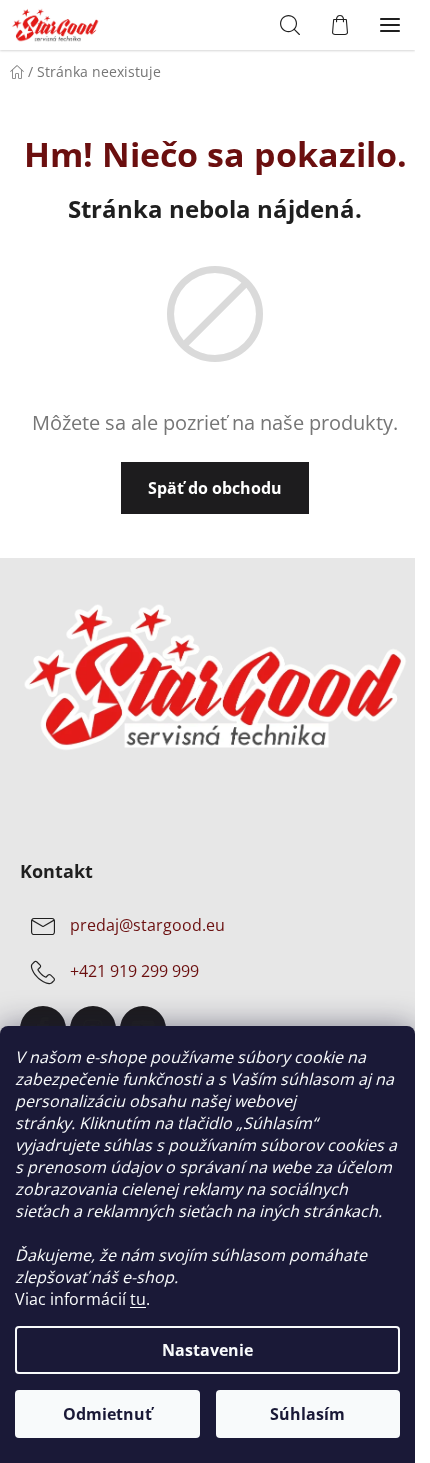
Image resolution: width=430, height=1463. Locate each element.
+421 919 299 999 (134, 972)
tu (138, 1299)
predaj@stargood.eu (147, 926)
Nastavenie (207, 1350)
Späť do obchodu (208, 488)
